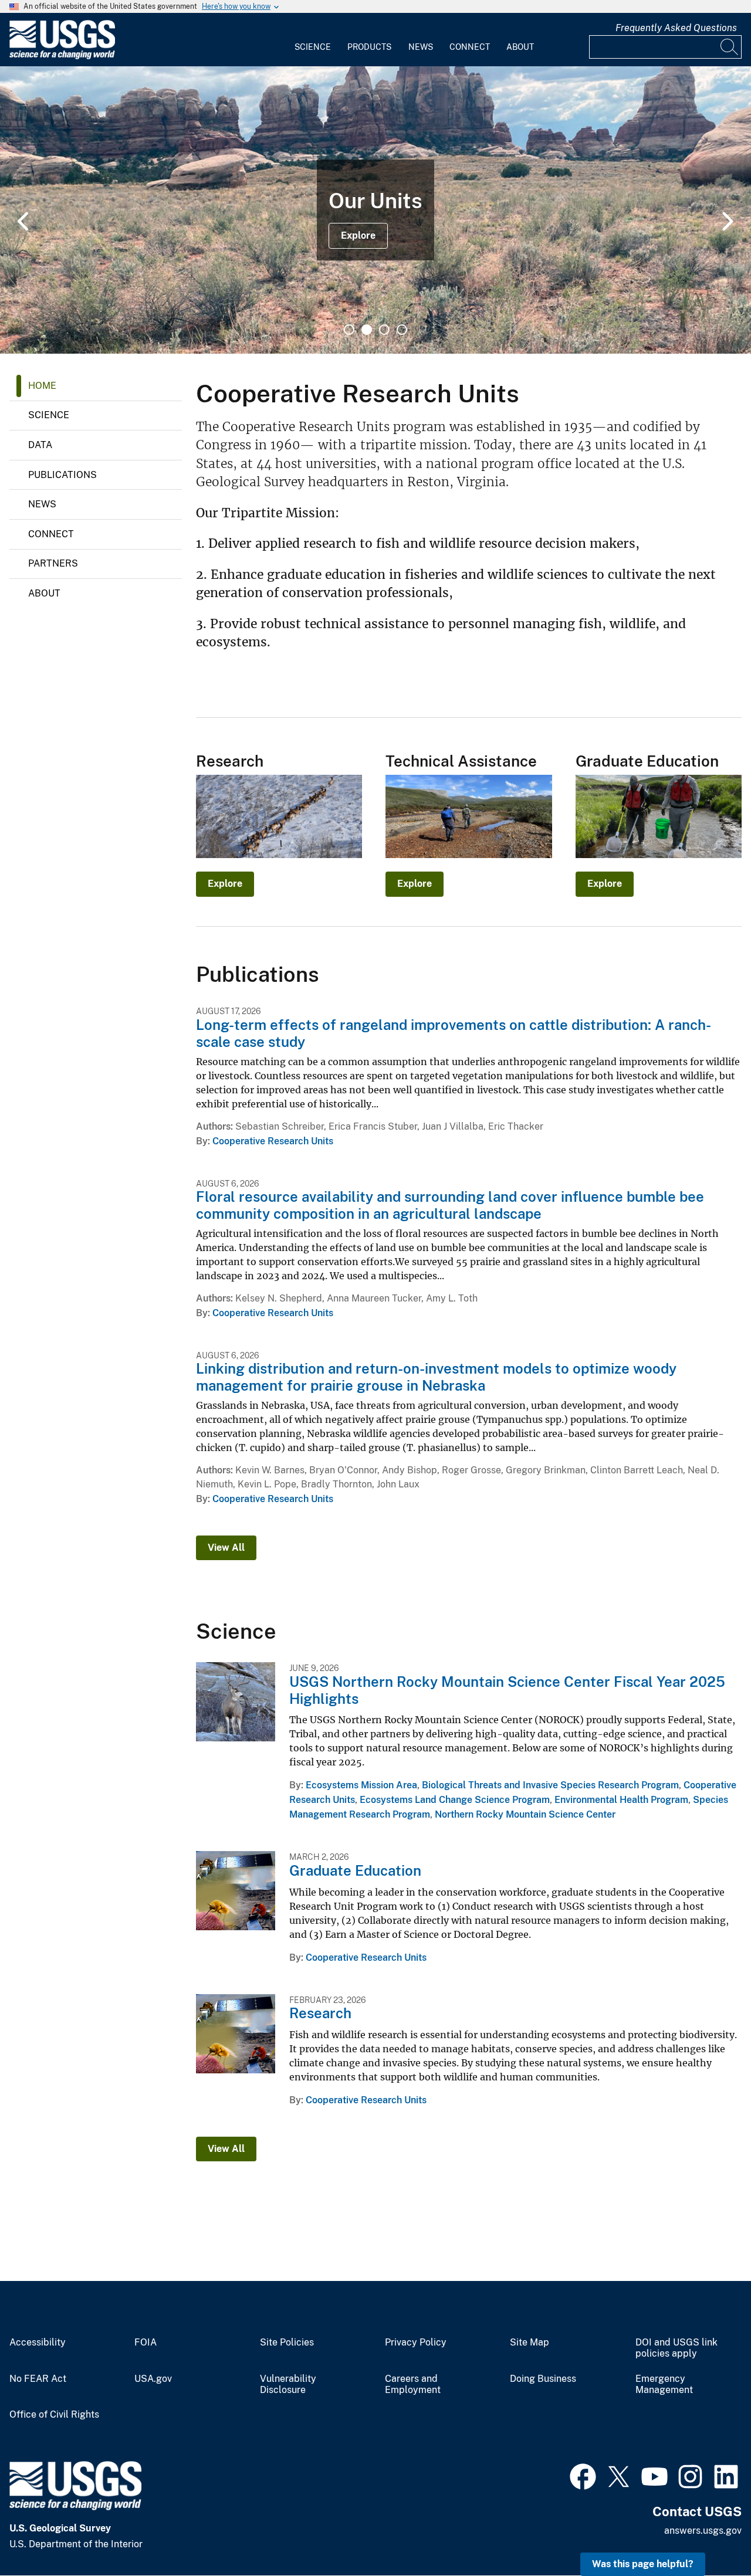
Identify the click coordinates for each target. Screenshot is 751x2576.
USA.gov (153, 2379)
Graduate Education (355, 1870)
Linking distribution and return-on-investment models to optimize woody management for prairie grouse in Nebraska (436, 1377)
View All (226, 1548)
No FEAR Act (38, 2379)
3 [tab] (384, 330)
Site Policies (287, 2343)
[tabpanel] (375, 210)
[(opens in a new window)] (583, 2475)
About (520, 47)
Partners (53, 563)
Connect (470, 47)
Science (313, 47)
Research (320, 2013)
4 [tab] (402, 330)
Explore (358, 235)
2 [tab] (367, 330)
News (421, 47)
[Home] (62, 57)
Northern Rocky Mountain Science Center (525, 1814)
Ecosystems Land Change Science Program (455, 1800)
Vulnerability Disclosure (288, 2385)
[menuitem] (313, 40)
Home (42, 386)
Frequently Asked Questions (676, 28)
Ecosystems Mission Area (361, 1785)
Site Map (530, 2343)
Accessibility (38, 2343)
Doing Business (543, 2379)
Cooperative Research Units (273, 1141)
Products (369, 47)
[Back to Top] (708, 2533)
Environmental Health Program (621, 1800)
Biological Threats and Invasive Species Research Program (550, 1785)
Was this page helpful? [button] (643, 2564)
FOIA (146, 2343)
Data (40, 445)
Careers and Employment (413, 2385)
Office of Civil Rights (54, 2415)
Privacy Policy (416, 2343)
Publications (62, 475)
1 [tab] (349, 330)
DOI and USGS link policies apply (676, 2348)
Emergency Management (664, 2385)
